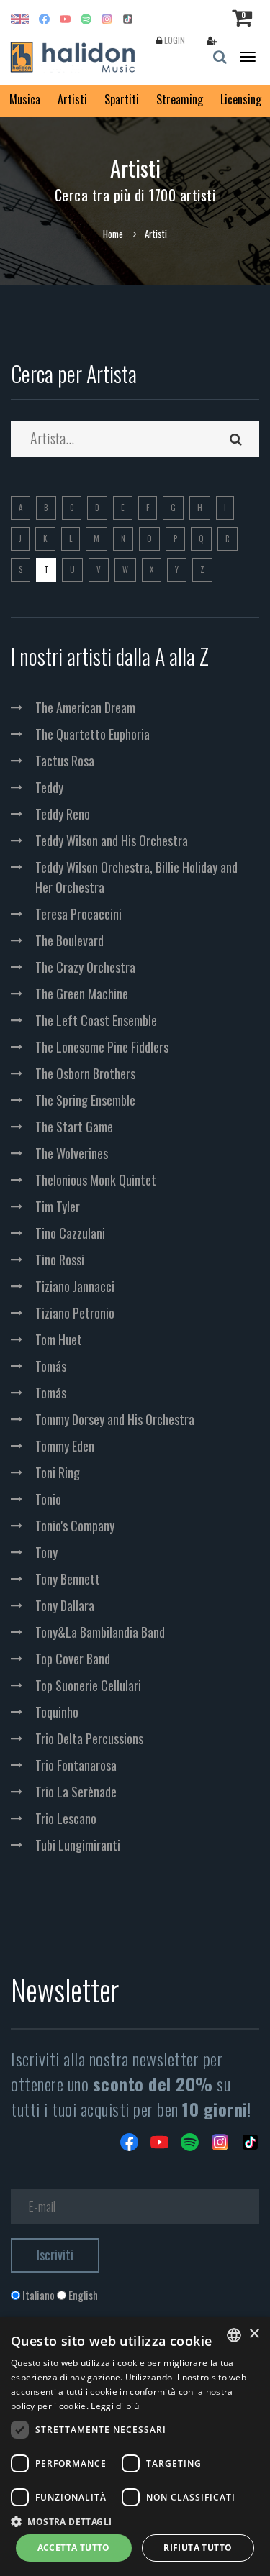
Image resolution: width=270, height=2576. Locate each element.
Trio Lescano (66, 1818)
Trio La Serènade (76, 1792)
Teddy (49, 787)
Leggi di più (115, 2406)
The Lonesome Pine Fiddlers (102, 1047)
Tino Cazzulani (70, 1233)
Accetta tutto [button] (74, 2548)
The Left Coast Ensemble (96, 1020)
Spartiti (122, 99)
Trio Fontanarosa (76, 1765)
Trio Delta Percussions (89, 1738)
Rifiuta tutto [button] (198, 2548)
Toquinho (57, 1712)
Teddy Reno (63, 814)
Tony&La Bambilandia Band (100, 1632)
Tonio (48, 1499)
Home (113, 234)
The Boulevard (69, 940)
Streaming (180, 99)
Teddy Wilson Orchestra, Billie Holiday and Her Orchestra (136, 877)
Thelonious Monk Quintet (96, 1180)
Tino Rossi (60, 1260)
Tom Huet (59, 1339)
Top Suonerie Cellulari (88, 1685)
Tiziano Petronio (75, 1313)
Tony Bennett (68, 1579)
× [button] (254, 2334)
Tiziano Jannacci (75, 1286)
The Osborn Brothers (85, 1073)
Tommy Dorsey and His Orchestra (115, 1419)
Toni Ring (58, 1472)
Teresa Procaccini (78, 914)
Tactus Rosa (65, 761)
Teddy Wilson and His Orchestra (112, 840)
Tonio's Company (75, 1526)
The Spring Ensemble (85, 1100)
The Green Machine (82, 994)
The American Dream (85, 707)
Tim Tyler (58, 1206)
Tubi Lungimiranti (78, 1845)
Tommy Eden (65, 1446)
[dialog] (135, 2447)
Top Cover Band (73, 1659)
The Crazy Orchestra (85, 967)
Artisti (72, 99)
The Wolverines (72, 1153)
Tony (46, 1552)
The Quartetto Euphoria (93, 734)
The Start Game (74, 1127)
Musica (25, 99)
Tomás (51, 1366)
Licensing (241, 99)
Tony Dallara (65, 1605)
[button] (135, 2521)
